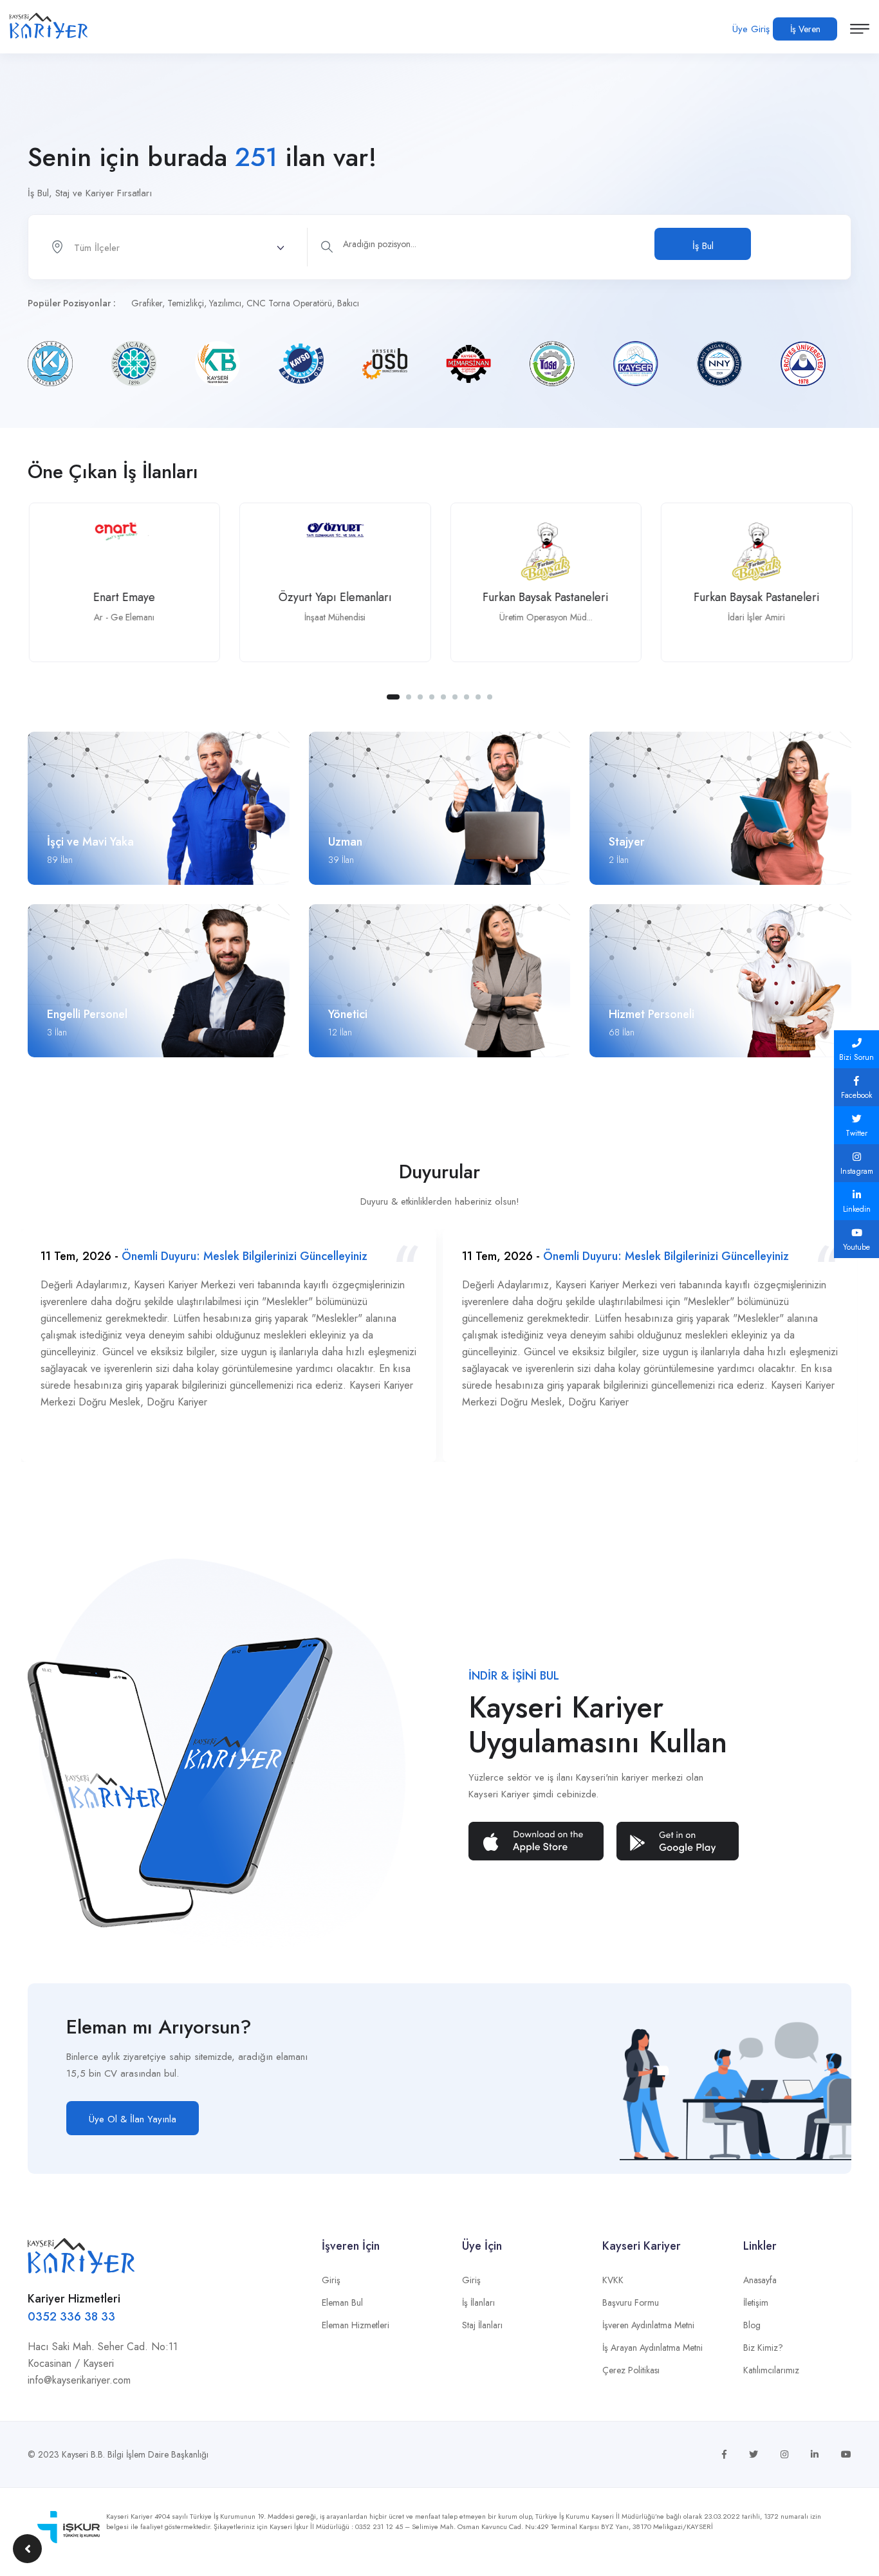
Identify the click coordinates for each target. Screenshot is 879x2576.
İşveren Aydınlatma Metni (648, 2325)
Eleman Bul (342, 2303)
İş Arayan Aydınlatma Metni (652, 2348)
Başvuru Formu (631, 2303)
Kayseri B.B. (83, 2454)
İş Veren (805, 29)
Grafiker (147, 303)
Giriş (331, 2280)
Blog (752, 2325)
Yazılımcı (225, 303)
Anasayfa (760, 2280)
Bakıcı (348, 303)
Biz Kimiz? (763, 2348)
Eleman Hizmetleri (356, 2325)
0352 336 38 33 (71, 2317)
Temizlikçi (186, 303)
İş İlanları (478, 2303)
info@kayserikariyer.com (79, 2380)
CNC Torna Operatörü (289, 303)
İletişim (756, 2303)
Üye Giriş (751, 29)
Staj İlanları (482, 2325)
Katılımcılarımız (771, 2370)
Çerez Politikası (631, 2370)
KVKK (613, 2280)
